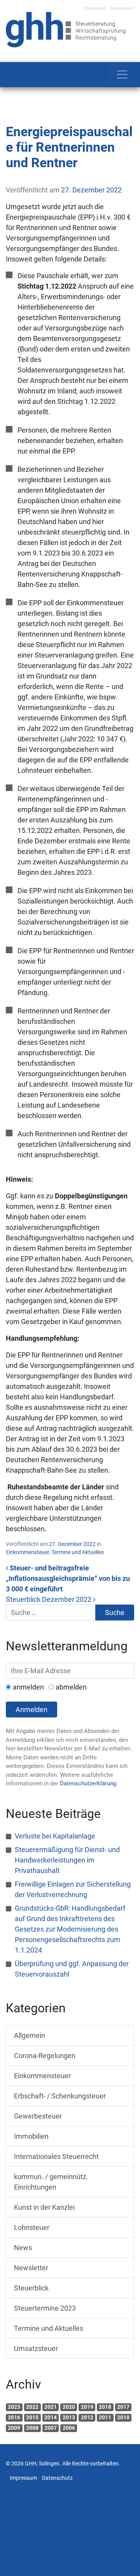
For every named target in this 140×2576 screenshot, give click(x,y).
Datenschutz (122, 8)
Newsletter (31, 2268)
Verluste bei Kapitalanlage (55, 1836)
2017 (123, 2407)
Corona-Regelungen (45, 2056)
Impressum (95, 8)
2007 (51, 2428)
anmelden (28, 1687)
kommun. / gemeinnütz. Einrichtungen (51, 2182)
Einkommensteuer (27, 1552)
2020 (69, 2407)
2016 (14, 2417)
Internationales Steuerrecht (56, 2156)
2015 (32, 2417)
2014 (51, 2417)
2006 (69, 2428)
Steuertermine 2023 (45, 2308)
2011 (105, 2417)
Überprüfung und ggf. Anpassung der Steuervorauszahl (72, 1969)
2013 (69, 2417)
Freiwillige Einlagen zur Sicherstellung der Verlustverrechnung (73, 1889)
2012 (87, 2417)
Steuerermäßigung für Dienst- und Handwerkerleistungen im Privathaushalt (67, 1860)
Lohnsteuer (32, 2227)
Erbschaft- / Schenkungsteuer (60, 2096)
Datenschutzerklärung (88, 1783)
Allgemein (30, 2035)
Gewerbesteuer (38, 2116)
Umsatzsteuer (36, 2348)
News (23, 2248)
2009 (14, 2428)
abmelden (71, 1687)
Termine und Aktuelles (78, 1552)
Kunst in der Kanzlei (44, 2207)
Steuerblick (31, 2288)
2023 (14, 2407)
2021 (51, 2407)
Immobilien (31, 2136)
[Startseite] (66, 29)
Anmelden (31, 1710)
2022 (32, 2407)
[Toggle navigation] (122, 74)
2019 (87, 2407)
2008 (32, 2428)
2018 (105, 2407)
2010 (123, 2417)
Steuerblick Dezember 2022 (49, 1599)
